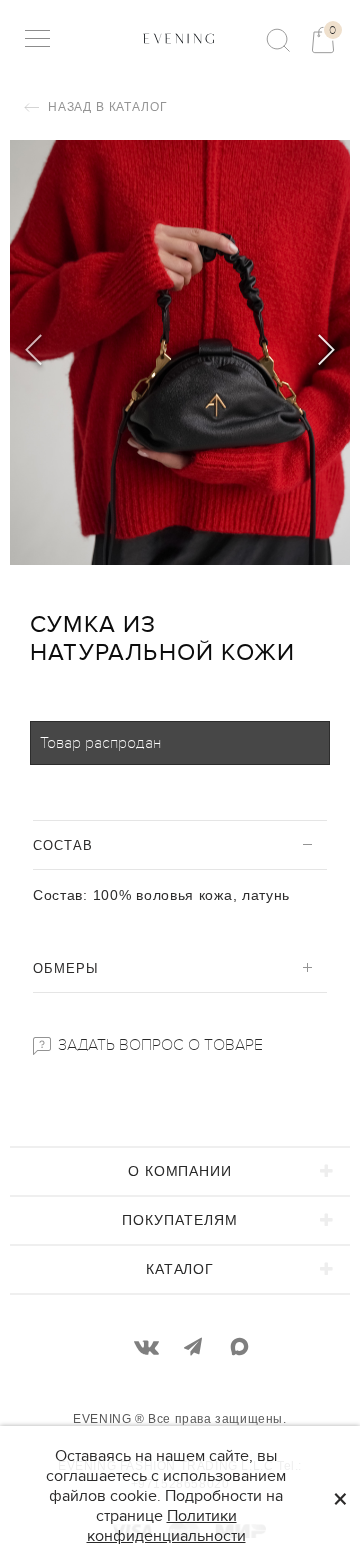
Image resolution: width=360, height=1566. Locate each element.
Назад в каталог (105, 107)
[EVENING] (179, 38)
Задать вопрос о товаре (158, 1045)
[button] (326, 353)
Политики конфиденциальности (166, 1526)
